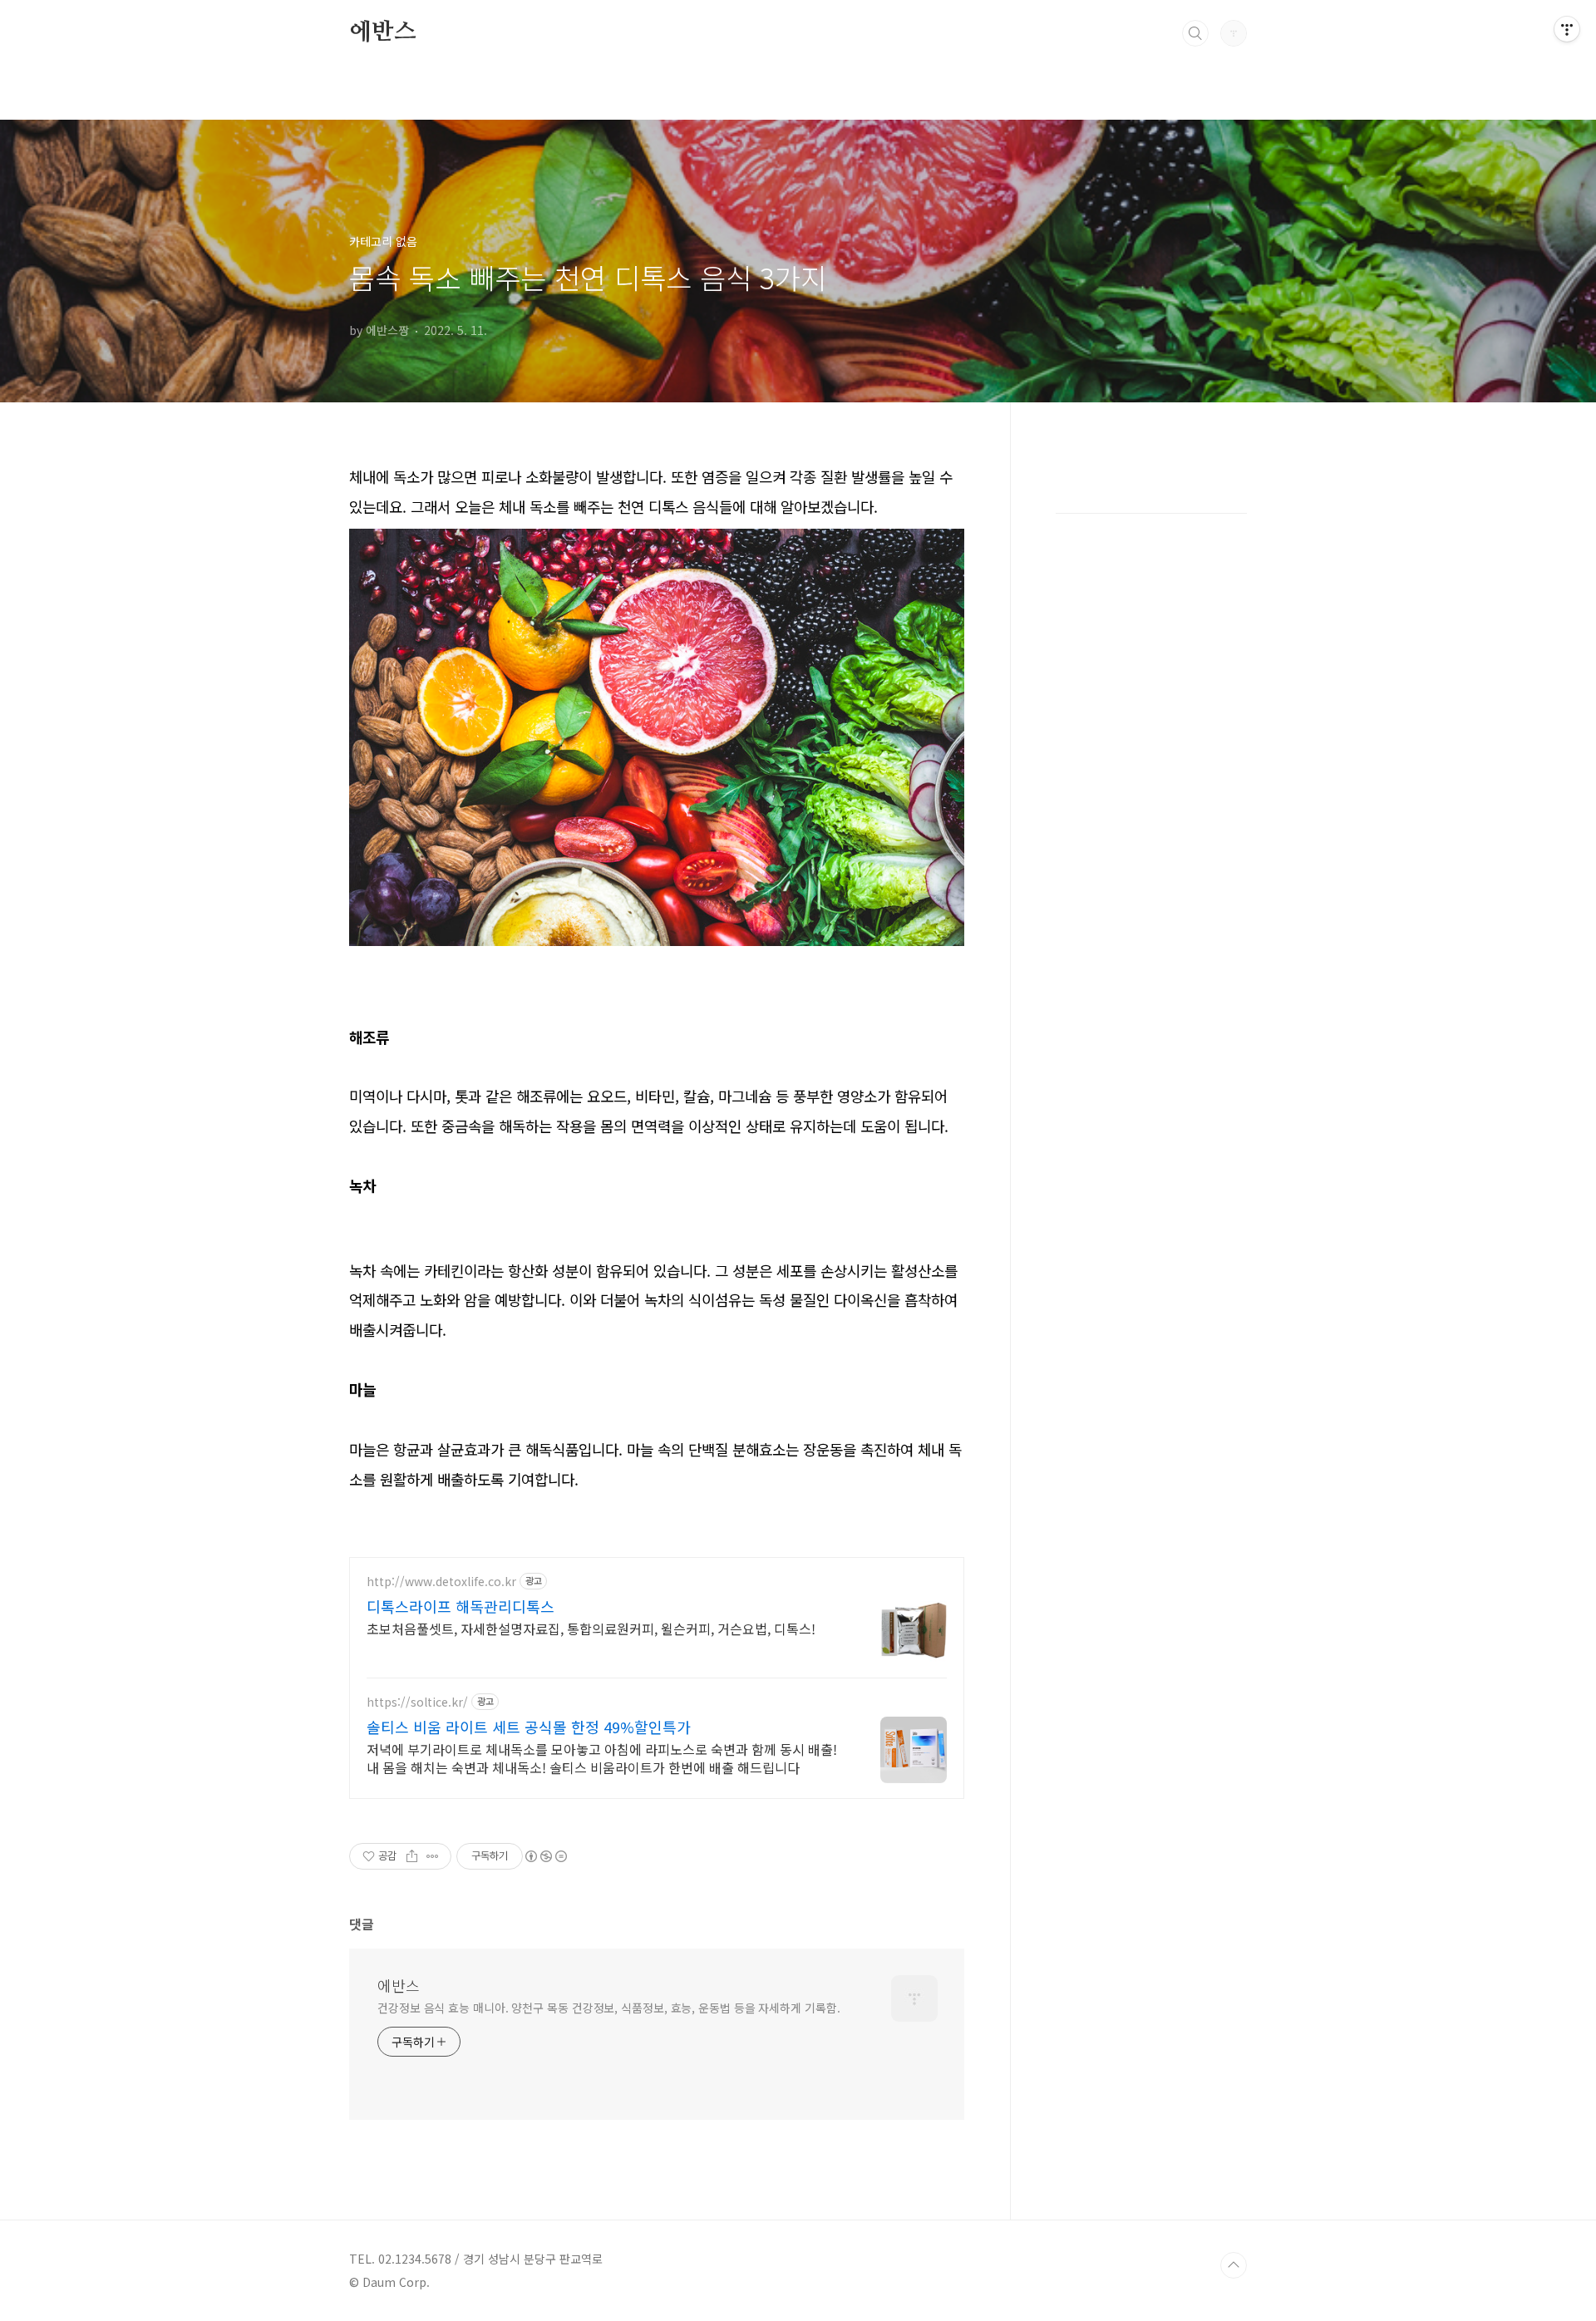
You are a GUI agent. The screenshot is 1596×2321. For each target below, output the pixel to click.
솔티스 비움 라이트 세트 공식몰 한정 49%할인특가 (529, 1727)
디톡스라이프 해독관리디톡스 (461, 1606)
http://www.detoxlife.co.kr (441, 1582)
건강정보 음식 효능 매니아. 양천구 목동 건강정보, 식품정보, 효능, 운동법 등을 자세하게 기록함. (609, 2008)
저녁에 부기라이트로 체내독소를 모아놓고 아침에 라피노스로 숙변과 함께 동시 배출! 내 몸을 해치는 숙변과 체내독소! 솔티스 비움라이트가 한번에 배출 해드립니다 (602, 1758)
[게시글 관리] (433, 1856)
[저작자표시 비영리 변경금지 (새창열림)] (545, 1856)
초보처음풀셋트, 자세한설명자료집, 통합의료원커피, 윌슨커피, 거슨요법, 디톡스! (591, 1628)
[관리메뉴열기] (1567, 29)
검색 (1195, 33)
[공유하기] (412, 1856)
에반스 (382, 32)
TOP (1234, 2265)
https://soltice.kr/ (417, 1702)
